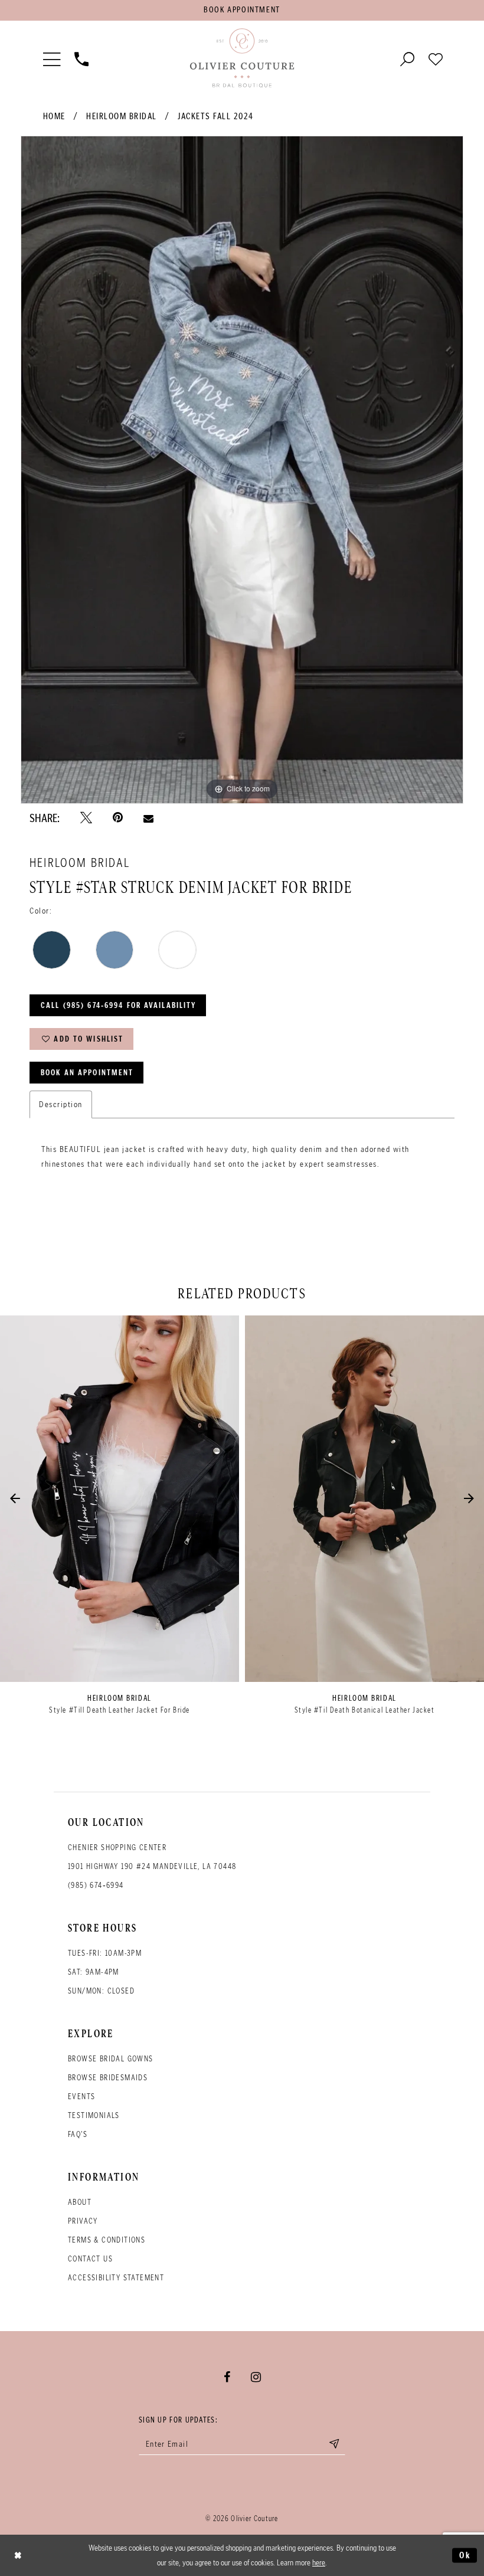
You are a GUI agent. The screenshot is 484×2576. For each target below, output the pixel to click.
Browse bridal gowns (111, 2059)
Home (54, 116)
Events (81, 2097)
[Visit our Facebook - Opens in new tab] (227, 2377)
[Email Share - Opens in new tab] (148, 818)
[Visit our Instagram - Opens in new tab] (256, 2377)
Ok (465, 2555)
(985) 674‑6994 (96, 1885)
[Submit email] (334, 2444)
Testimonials (94, 2115)
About (80, 2202)
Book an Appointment (87, 1073)
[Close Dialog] (18, 2555)
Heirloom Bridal (122, 116)
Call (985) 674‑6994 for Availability (118, 1005)
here (319, 2562)
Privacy (83, 2221)
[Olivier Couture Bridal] (242, 58)
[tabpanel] (242, 470)
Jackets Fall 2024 (216, 116)
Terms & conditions (107, 2240)
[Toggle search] (407, 58)
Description (61, 1104)
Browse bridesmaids (108, 2078)
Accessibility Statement (116, 2278)
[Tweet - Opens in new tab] (86, 818)
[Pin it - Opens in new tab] (118, 818)
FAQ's (78, 2134)
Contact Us (90, 2259)
